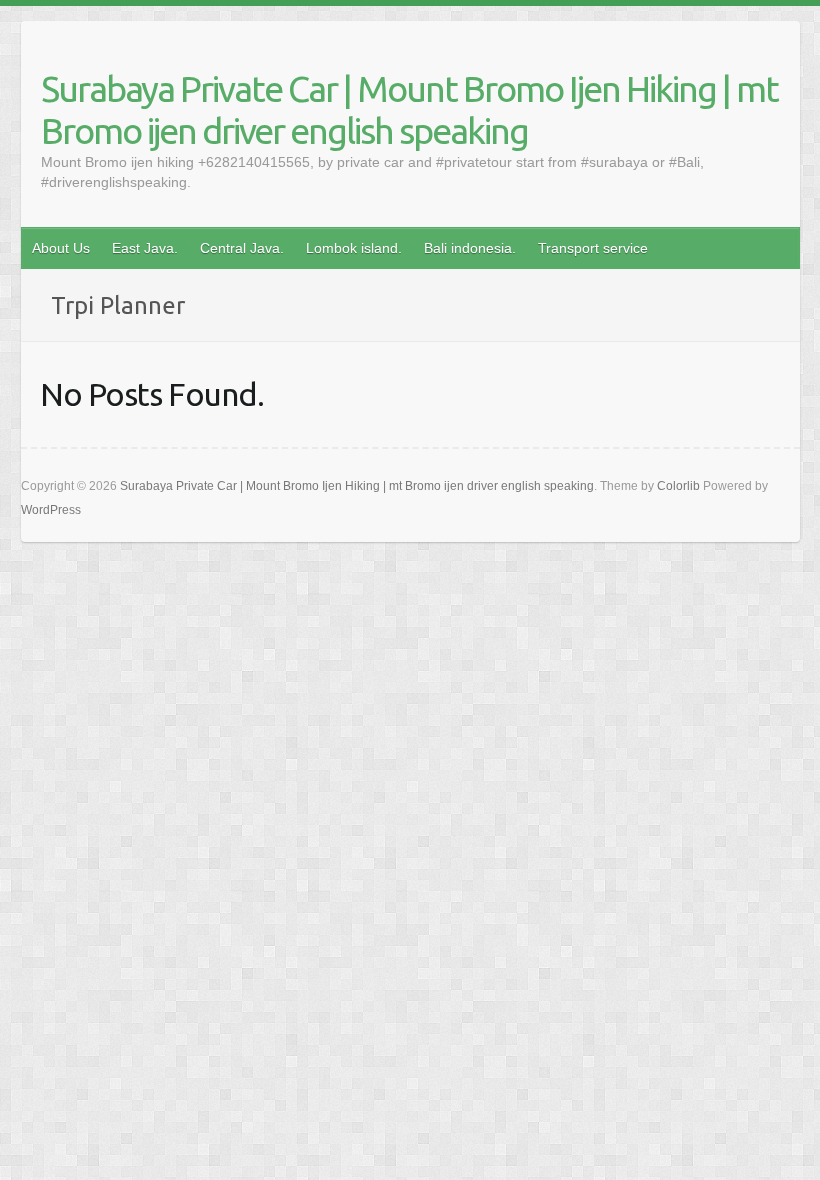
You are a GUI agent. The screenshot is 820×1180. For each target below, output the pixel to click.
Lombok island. (354, 248)
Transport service (593, 248)
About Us (61, 248)
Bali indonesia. (470, 248)
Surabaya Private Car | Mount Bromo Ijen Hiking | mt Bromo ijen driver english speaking (409, 109)
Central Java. (242, 248)
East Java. (145, 248)
